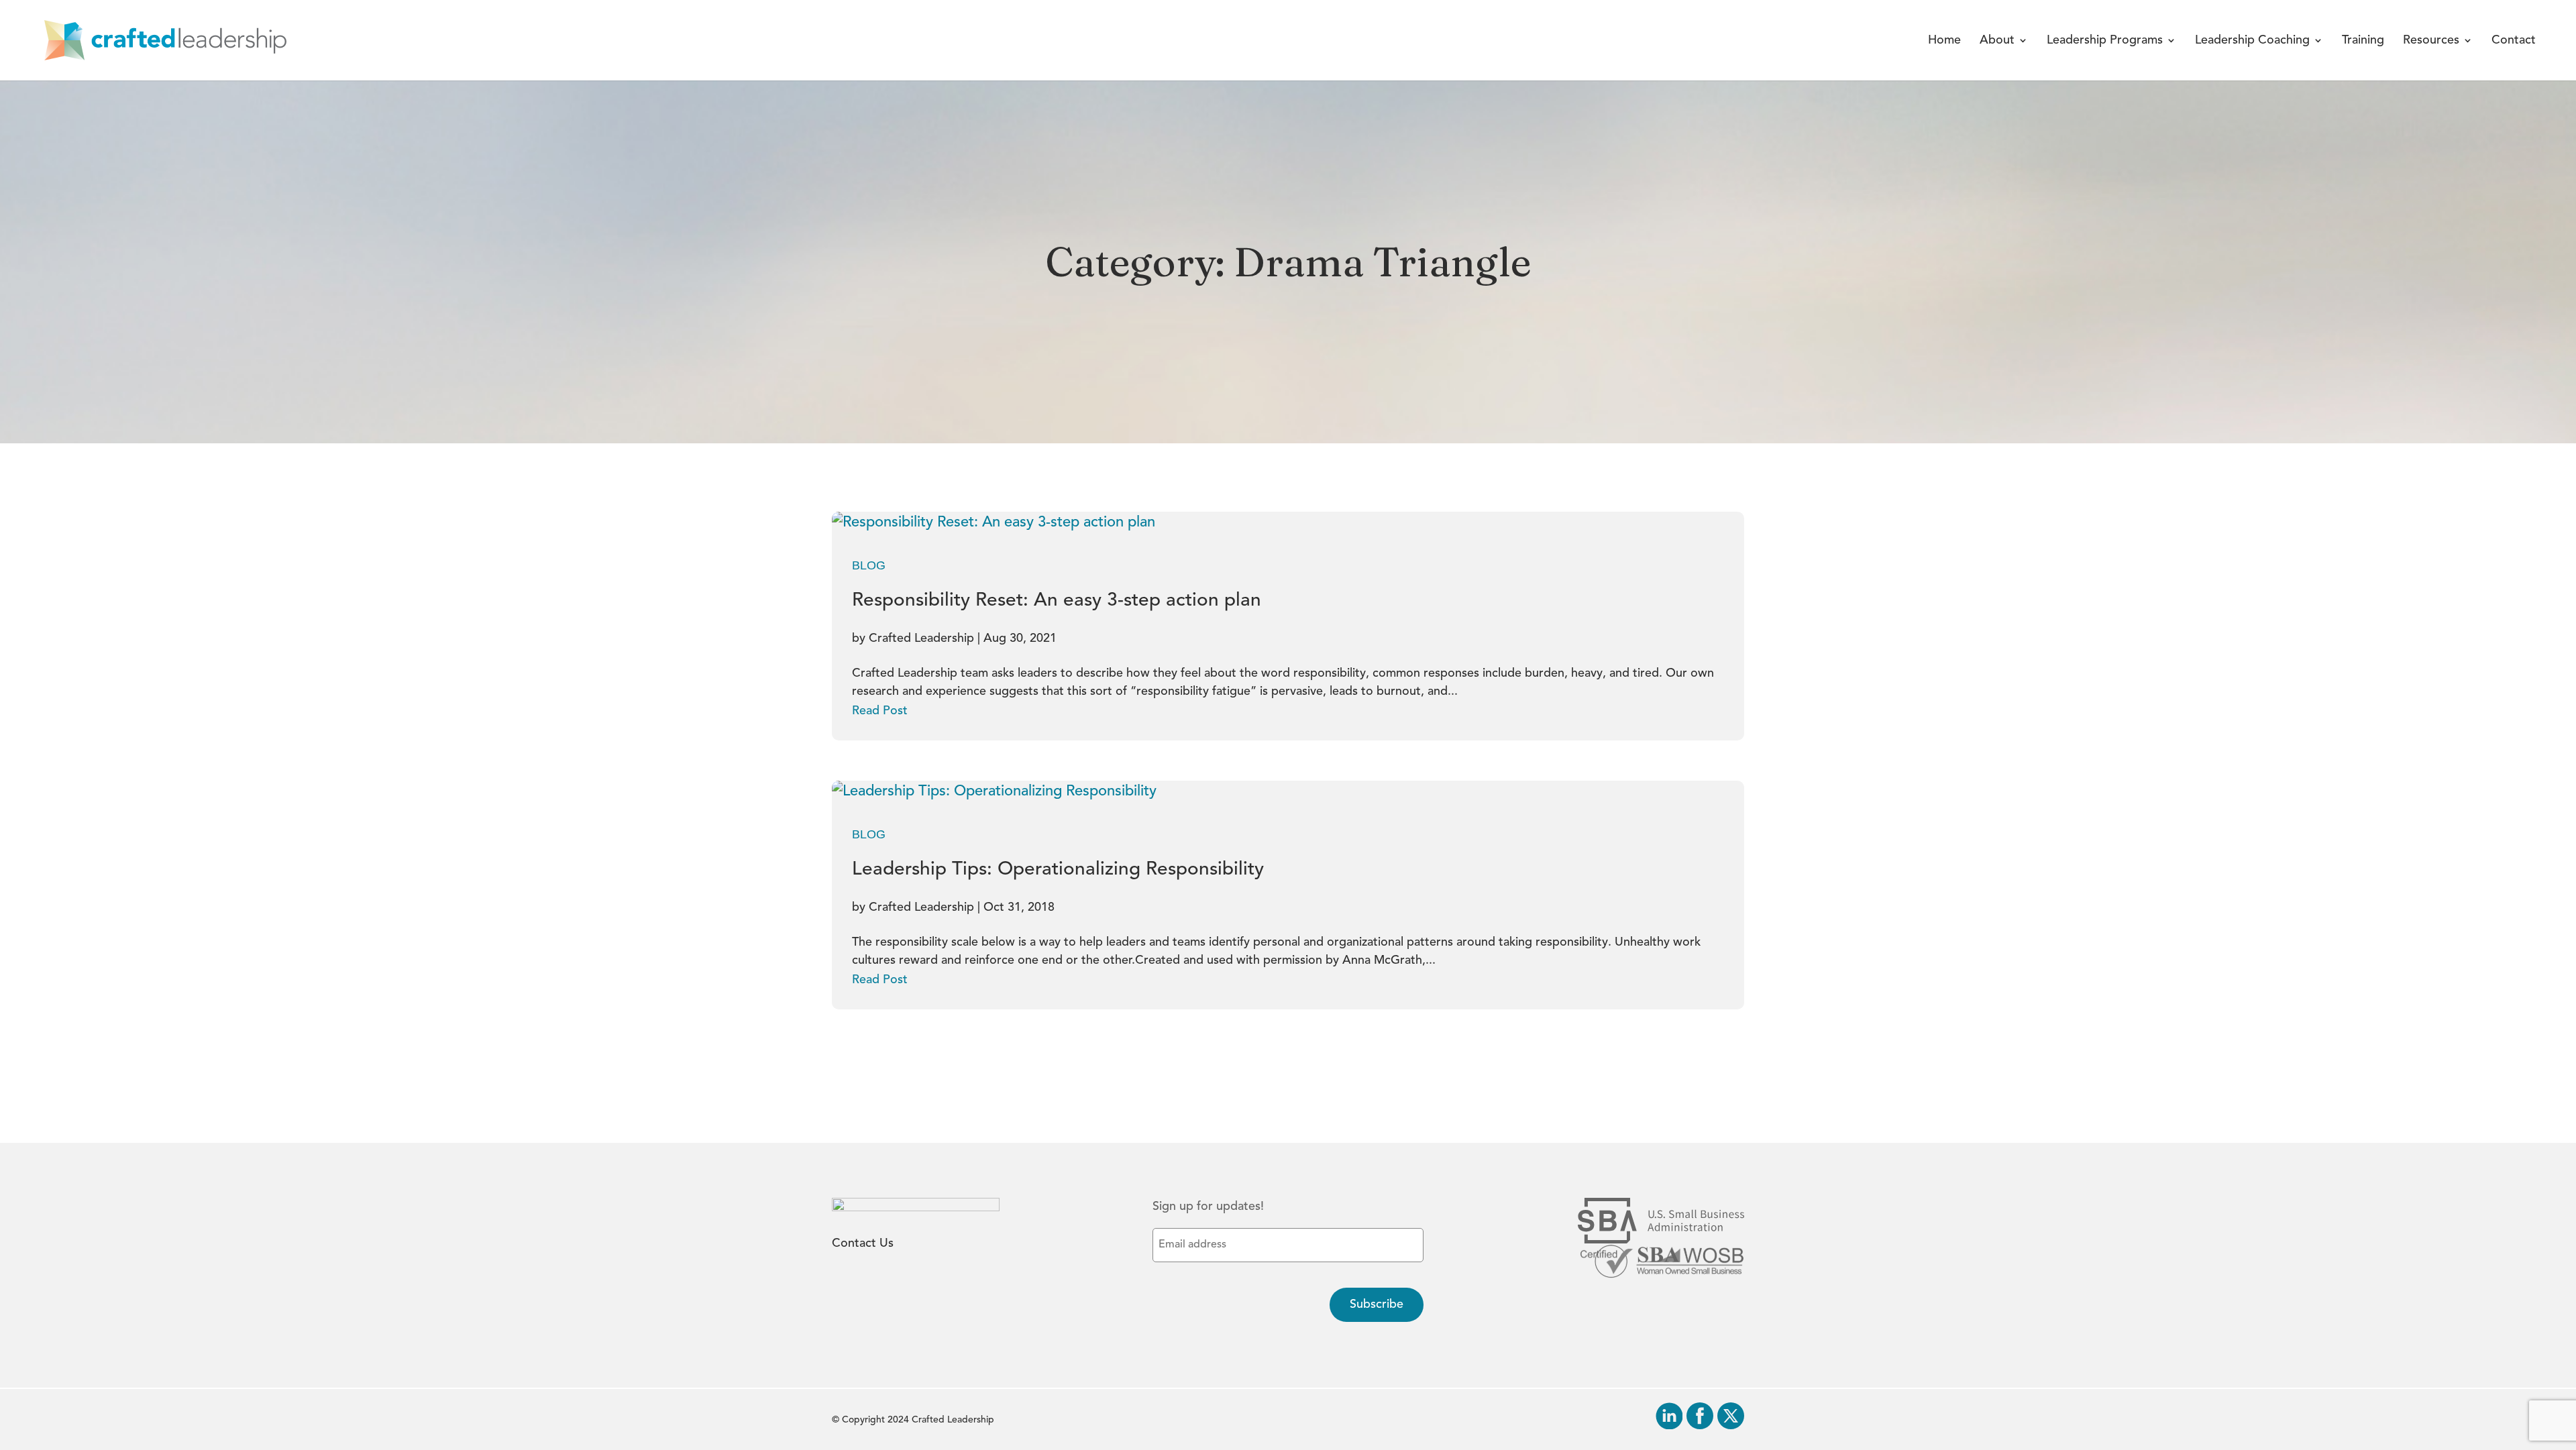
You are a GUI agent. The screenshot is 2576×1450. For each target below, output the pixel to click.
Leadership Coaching (2252, 41)
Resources (2431, 41)
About (1997, 41)
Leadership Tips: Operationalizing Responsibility (1058, 870)
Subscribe (1377, 1304)
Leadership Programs (2105, 41)
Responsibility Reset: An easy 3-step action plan (1057, 601)
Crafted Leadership (921, 638)
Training (2363, 41)
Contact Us (863, 1243)
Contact (2514, 41)
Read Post (880, 711)
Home (1944, 41)
